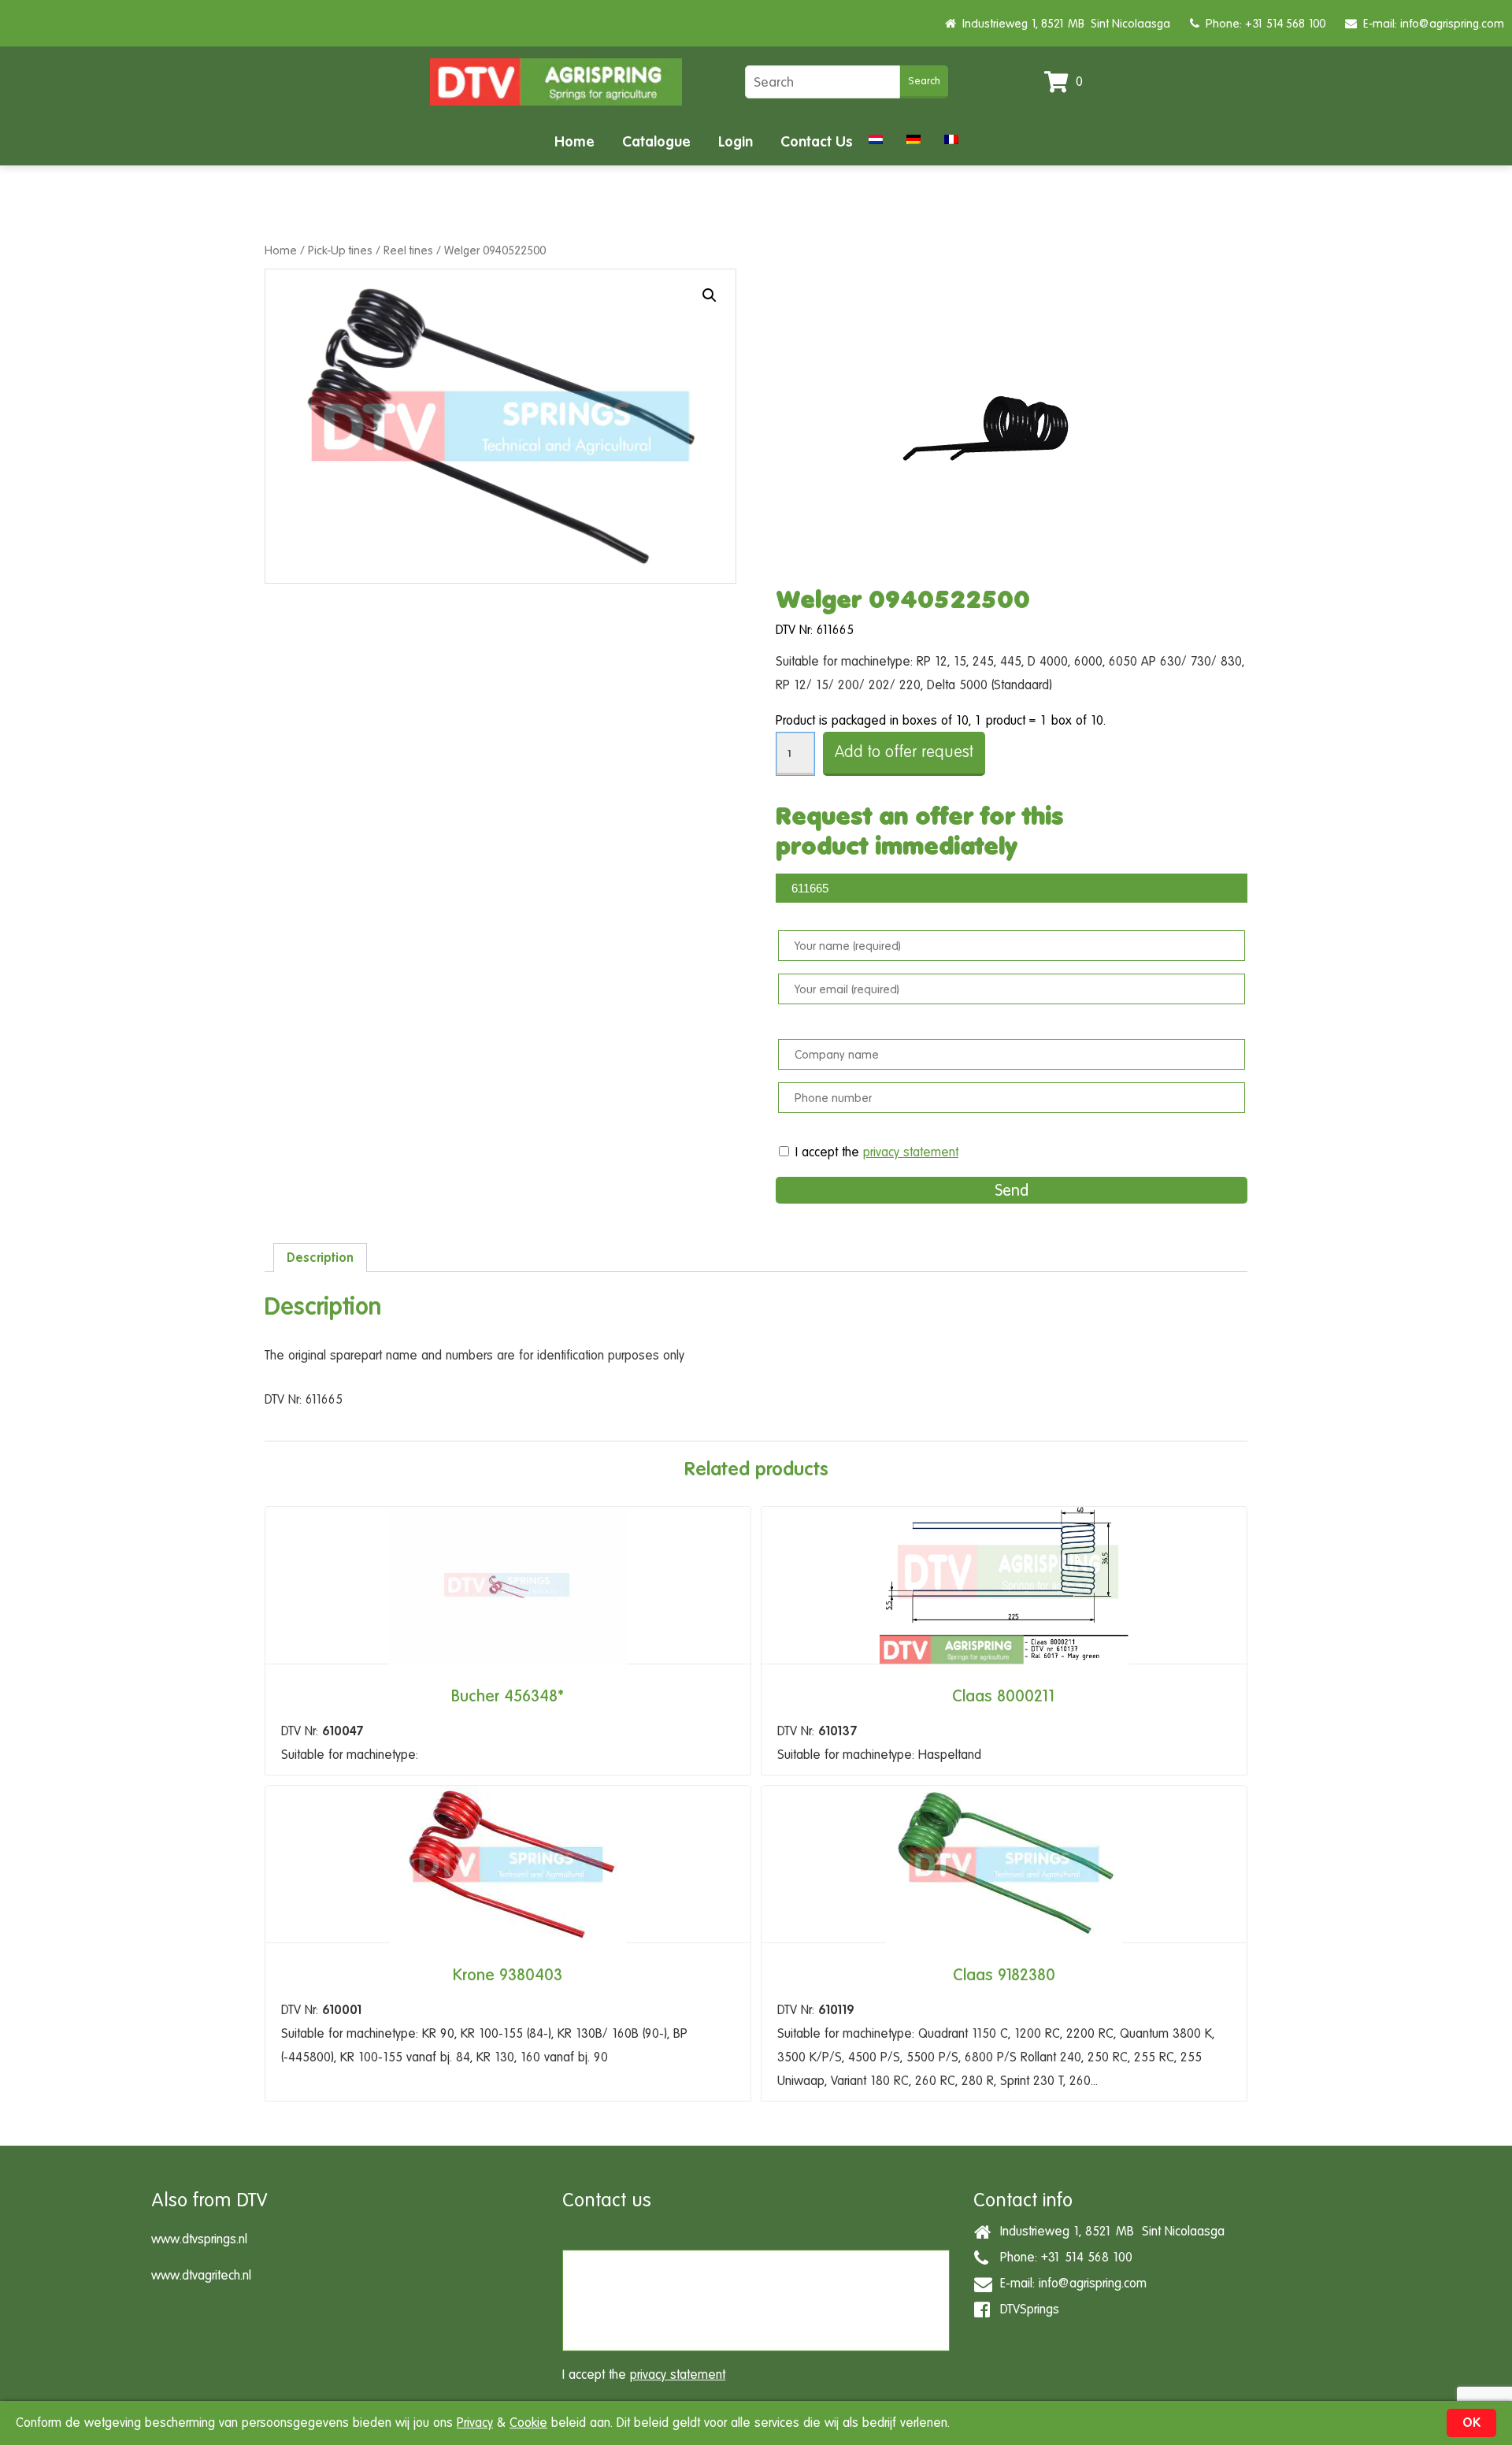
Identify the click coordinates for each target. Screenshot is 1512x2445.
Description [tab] (320, 1258)
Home (574, 141)
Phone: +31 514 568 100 (1262, 23)
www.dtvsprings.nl (199, 2239)
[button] (710, 295)
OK (1471, 2423)
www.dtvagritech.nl (201, 2275)
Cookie (528, 2423)
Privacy (475, 2423)
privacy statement (911, 1152)
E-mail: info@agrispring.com (1430, 23)
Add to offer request (904, 752)
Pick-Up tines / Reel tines (371, 250)
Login (736, 141)
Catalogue (656, 141)
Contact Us (817, 141)
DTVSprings (1026, 2309)
